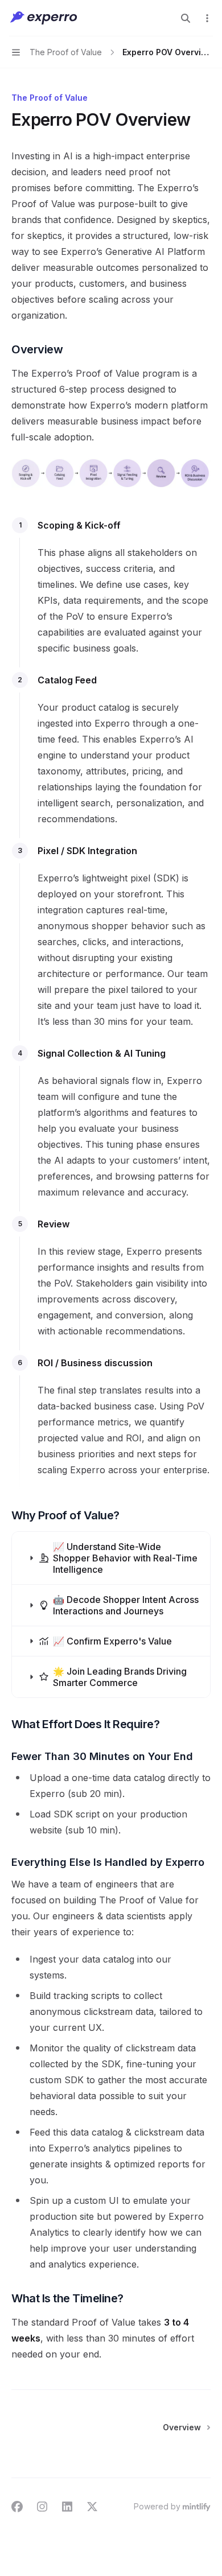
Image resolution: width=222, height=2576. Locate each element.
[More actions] (207, 18)
